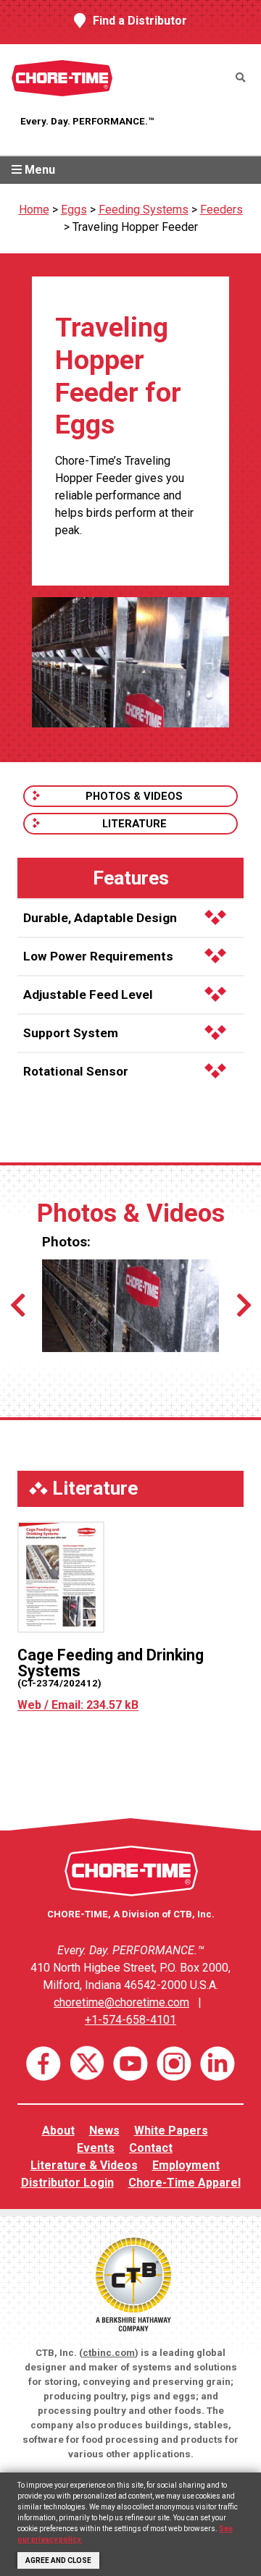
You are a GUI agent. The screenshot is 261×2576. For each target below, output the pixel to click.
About (58, 2131)
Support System (71, 1033)
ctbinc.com (109, 2353)
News (104, 2131)
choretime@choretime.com (121, 2002)
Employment (186, 2165)
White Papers (171, 2131)
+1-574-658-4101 (130, 2020)
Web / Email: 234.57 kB (78, 1705)
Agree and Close (58, 2560)
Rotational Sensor (76, 1071)
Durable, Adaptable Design (100, 918)
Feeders (221, 210)
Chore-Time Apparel (185, 2183)
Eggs (74, 210)
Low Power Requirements (98, 956)
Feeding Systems (144, 210)
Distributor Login (67, 2183)
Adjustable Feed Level (88, 994)
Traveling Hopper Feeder (135, 227)
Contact (151, 2148)
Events (96, 2148)
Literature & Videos (84, 2165)
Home (34, 210)
